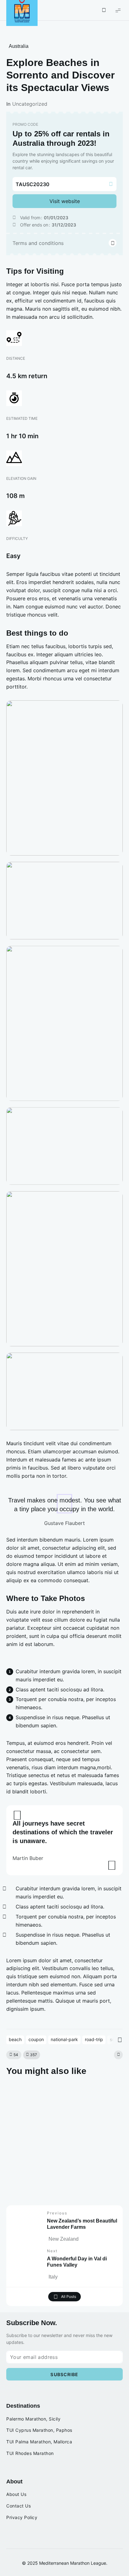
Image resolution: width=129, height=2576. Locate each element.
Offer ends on (34, 225)
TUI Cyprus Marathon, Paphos (39, 2430)
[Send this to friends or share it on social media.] (118, 2055)
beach (15, 2039)
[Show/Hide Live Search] (104, 10)
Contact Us (18, 2506)
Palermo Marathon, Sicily (33, 2419)
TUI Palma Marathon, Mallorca (39, 2442)
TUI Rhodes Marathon (30, 2453)
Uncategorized (30, 104)
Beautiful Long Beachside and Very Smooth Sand (64, 2185)
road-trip (94, 2039)
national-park (64, 2039)
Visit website (65, 201)
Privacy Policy (22, 2518)
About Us (16, 2494)
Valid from (30, 218)
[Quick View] (16, 2093)
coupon (36, 2039)
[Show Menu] (118, 10)
